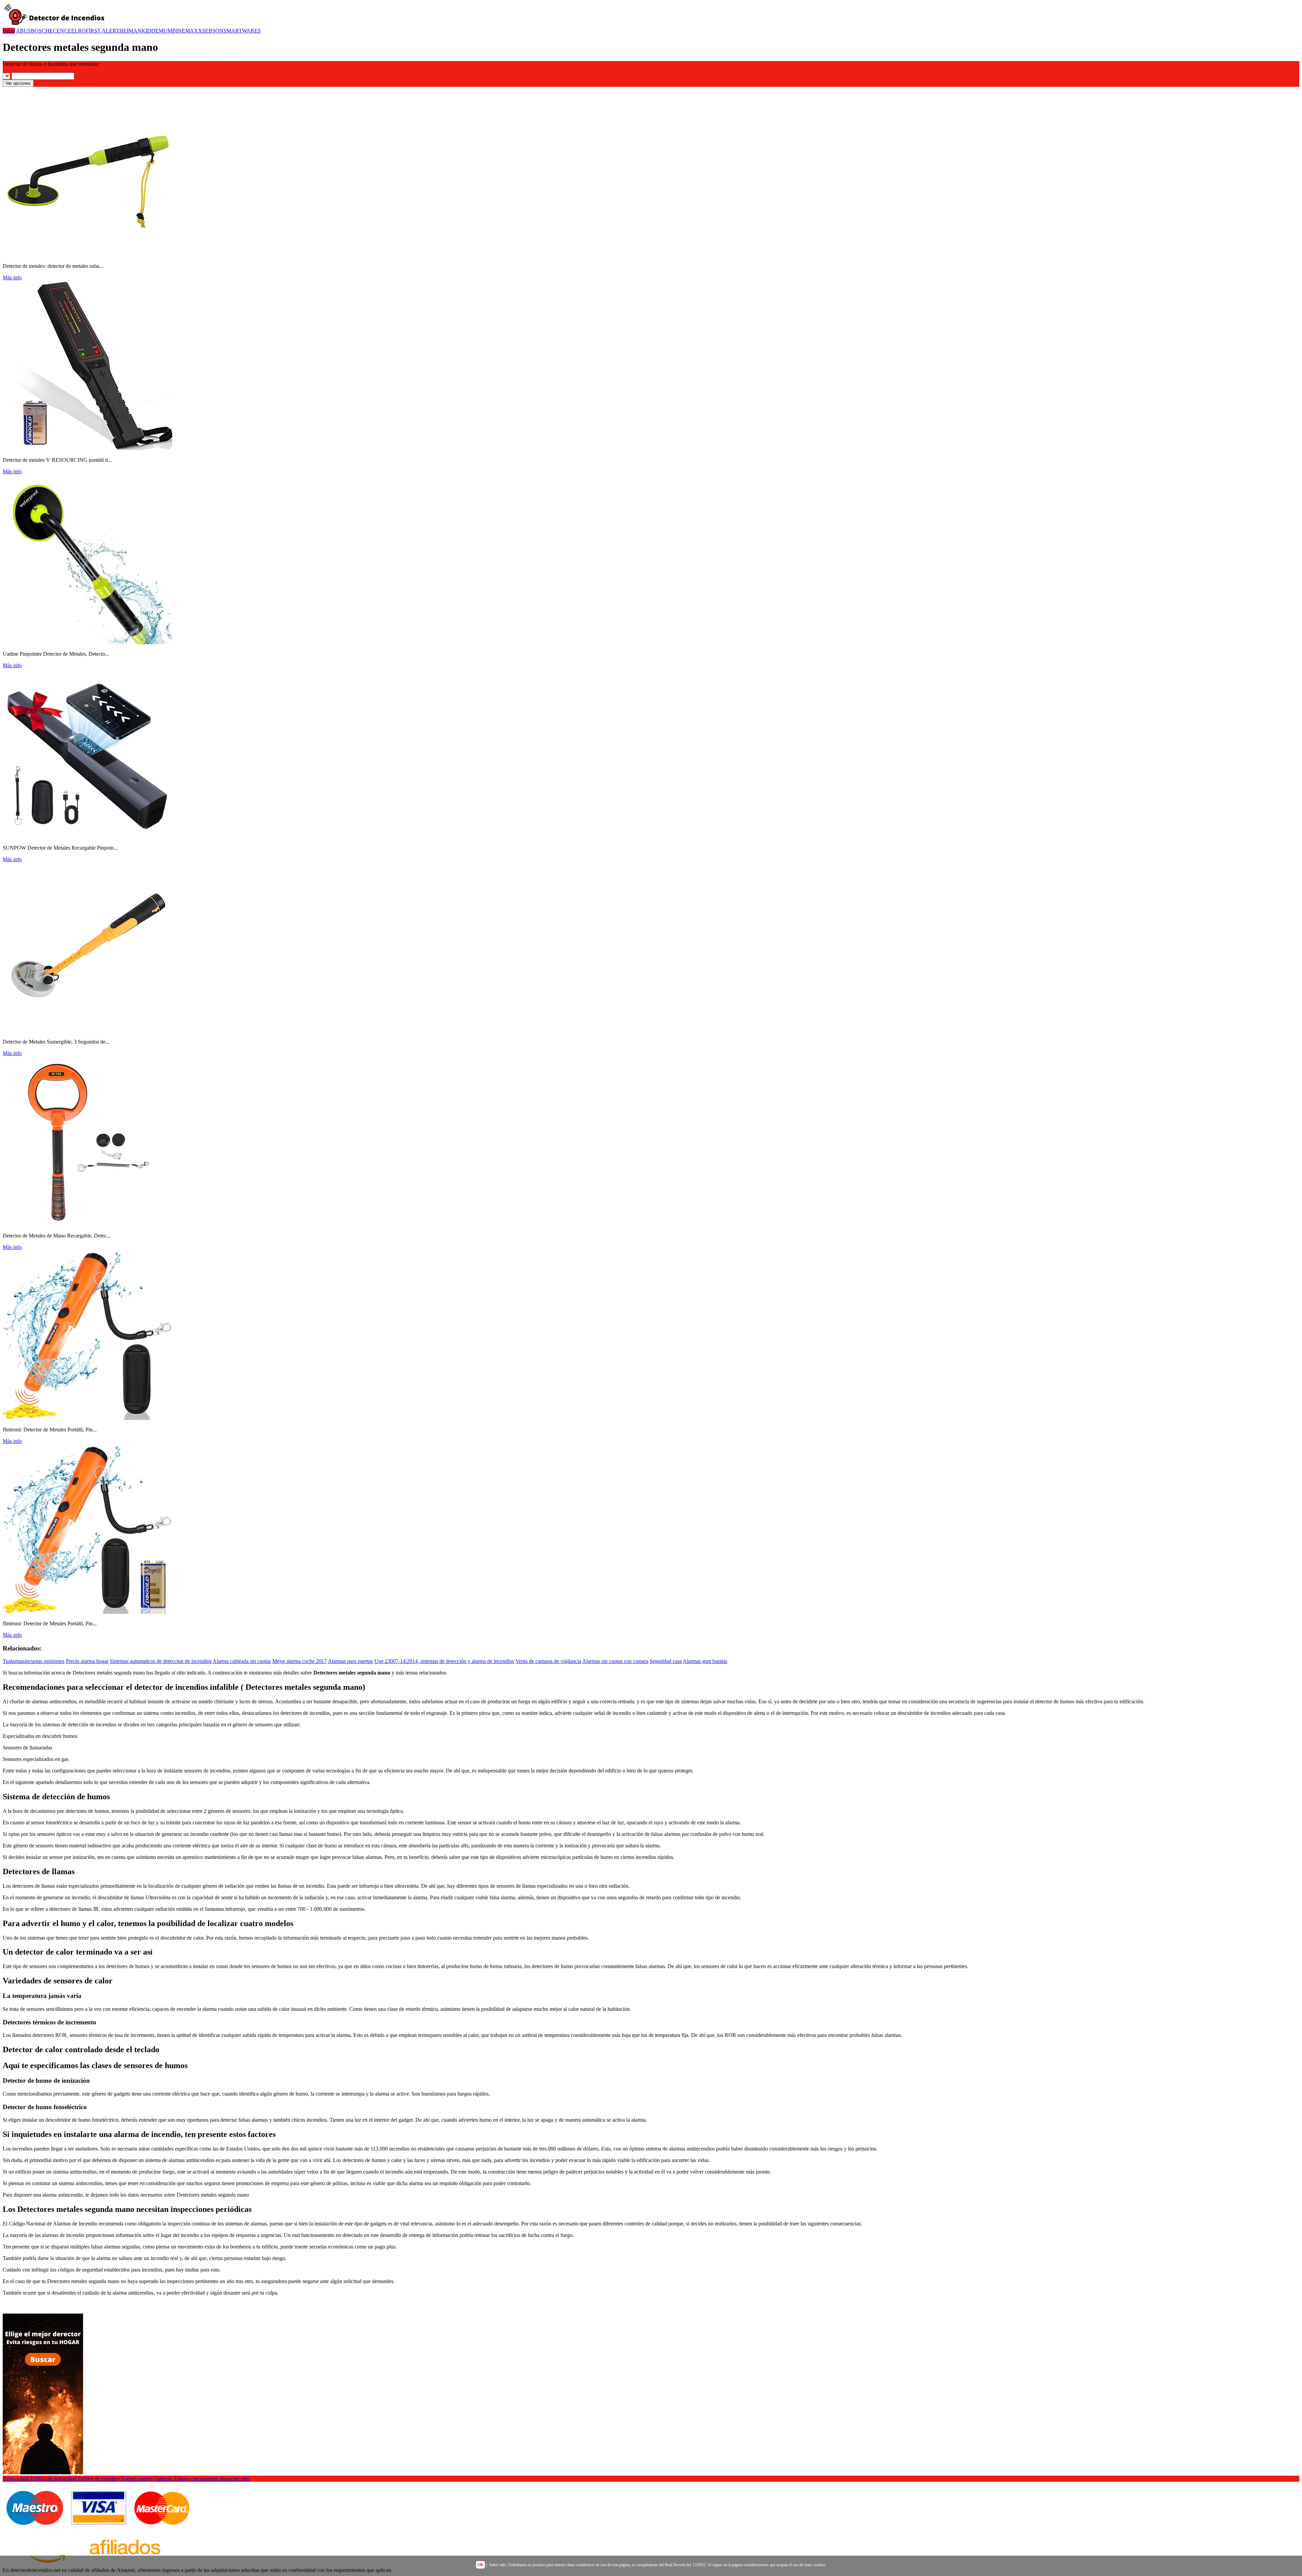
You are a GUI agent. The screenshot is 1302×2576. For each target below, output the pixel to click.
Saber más (498, 2565)
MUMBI (168, 31)
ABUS (23, 31)
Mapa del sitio (234, 2479)
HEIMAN (130, 31)
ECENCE (60, 31)
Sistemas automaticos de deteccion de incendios (161, 1661)
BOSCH (40, 31)
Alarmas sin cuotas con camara (615, 1661)
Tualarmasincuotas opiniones (34, 1661)
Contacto (163, 2479)
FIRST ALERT (103, 31)
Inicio (9, 31)
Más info (12, 278)
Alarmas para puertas (350, 1661)
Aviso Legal (16, 2479)
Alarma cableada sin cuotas (242, 1661)
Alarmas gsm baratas (705, 1661)
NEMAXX (190, 31)
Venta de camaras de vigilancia (548, 1661)
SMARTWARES (242, 31)
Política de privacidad (53, 2479)
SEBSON (213, 31)
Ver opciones (18, 83)
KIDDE (150, 31)
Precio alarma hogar (87, 1661)
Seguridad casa (666, 1661)
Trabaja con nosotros (196, 2479)
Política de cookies (98, 2479)
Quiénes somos (135, 2479)
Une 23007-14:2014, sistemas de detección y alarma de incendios (444, 1661)
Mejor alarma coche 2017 (300, 1661)
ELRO (78, 31)
